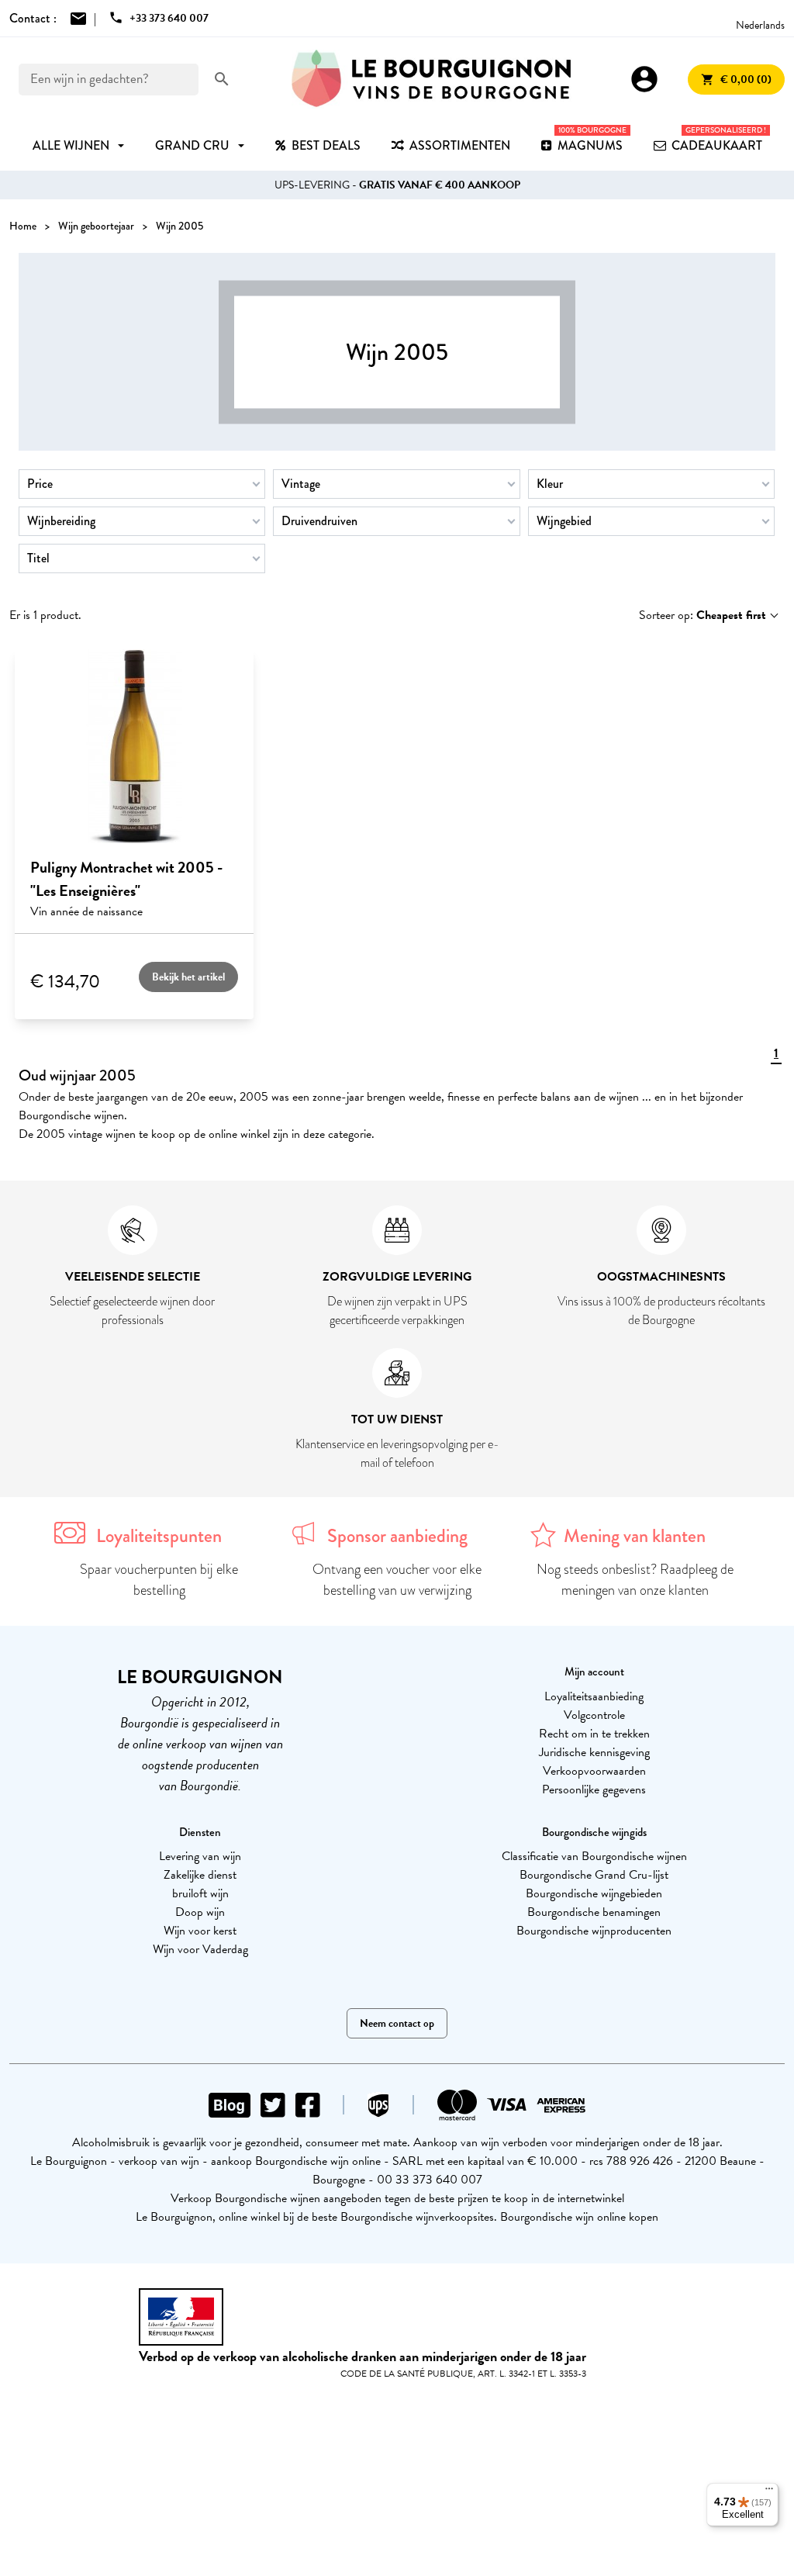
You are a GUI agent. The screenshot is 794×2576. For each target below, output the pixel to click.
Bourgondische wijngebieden (594, 1893)
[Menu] (769, 2492)
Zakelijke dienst (200, 1875)
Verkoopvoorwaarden (594, 1771)
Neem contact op (397, 2023)
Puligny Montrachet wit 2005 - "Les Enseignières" (126, 879)
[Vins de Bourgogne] (431, 79)
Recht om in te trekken (594, 1734)
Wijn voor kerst (200, 1931)
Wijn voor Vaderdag (200, 1949)
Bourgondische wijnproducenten (594, 1931)
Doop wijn (200, 1912)
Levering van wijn (200, 1856)
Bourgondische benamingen (594, 1912)
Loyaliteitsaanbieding (594, 1696)
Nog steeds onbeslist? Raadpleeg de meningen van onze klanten (635, 1580)
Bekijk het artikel (188, 977)
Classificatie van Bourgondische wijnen (594, 1856)
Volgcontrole (594, 1715)
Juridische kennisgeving (594, 1752)
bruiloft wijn (200, 1893)
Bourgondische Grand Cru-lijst (594, 1875)
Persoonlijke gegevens (594, 1789)
